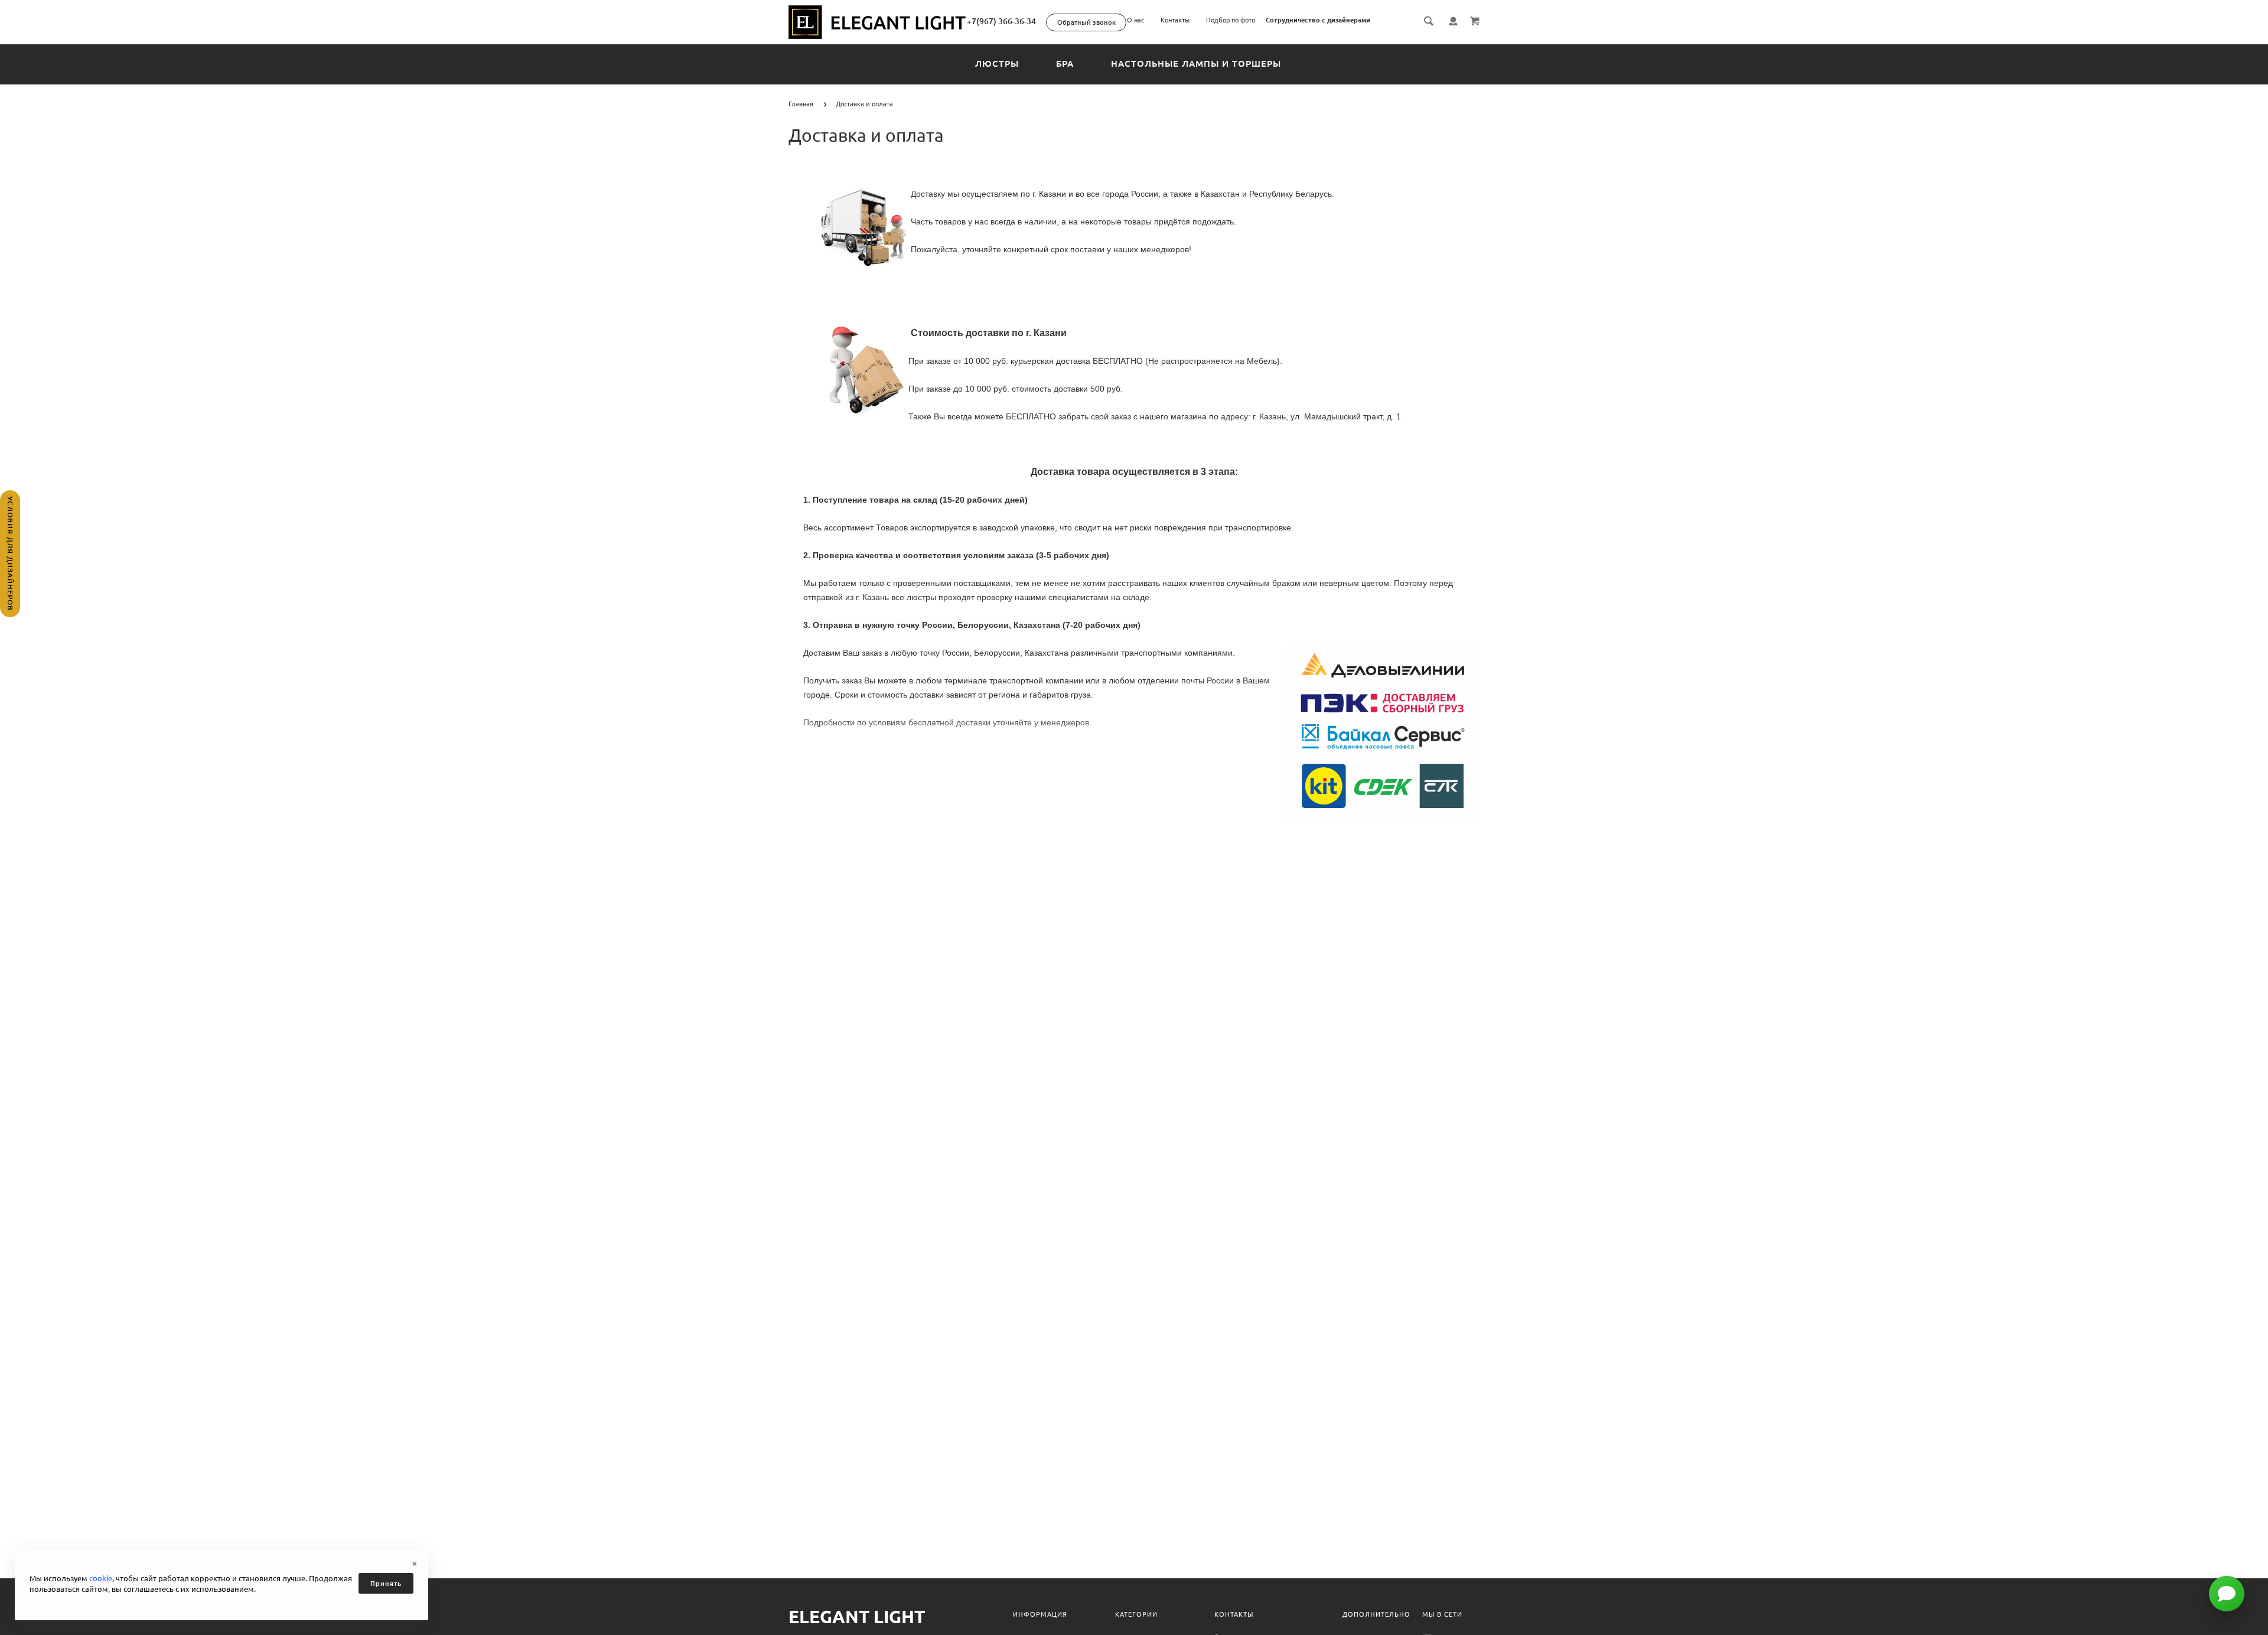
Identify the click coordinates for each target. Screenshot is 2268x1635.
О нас (1135, 20)
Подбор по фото (1231, 20)
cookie (101, 1578)
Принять (386, 1584)
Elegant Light (857, 1617)
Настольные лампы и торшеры (1196, 63)
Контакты (1175, 20)
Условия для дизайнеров (10, 553)
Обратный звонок (1086, 22)
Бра (1065, 63)
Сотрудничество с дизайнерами (1318, 20)
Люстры (997, 63)
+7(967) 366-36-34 (1001, 21)
